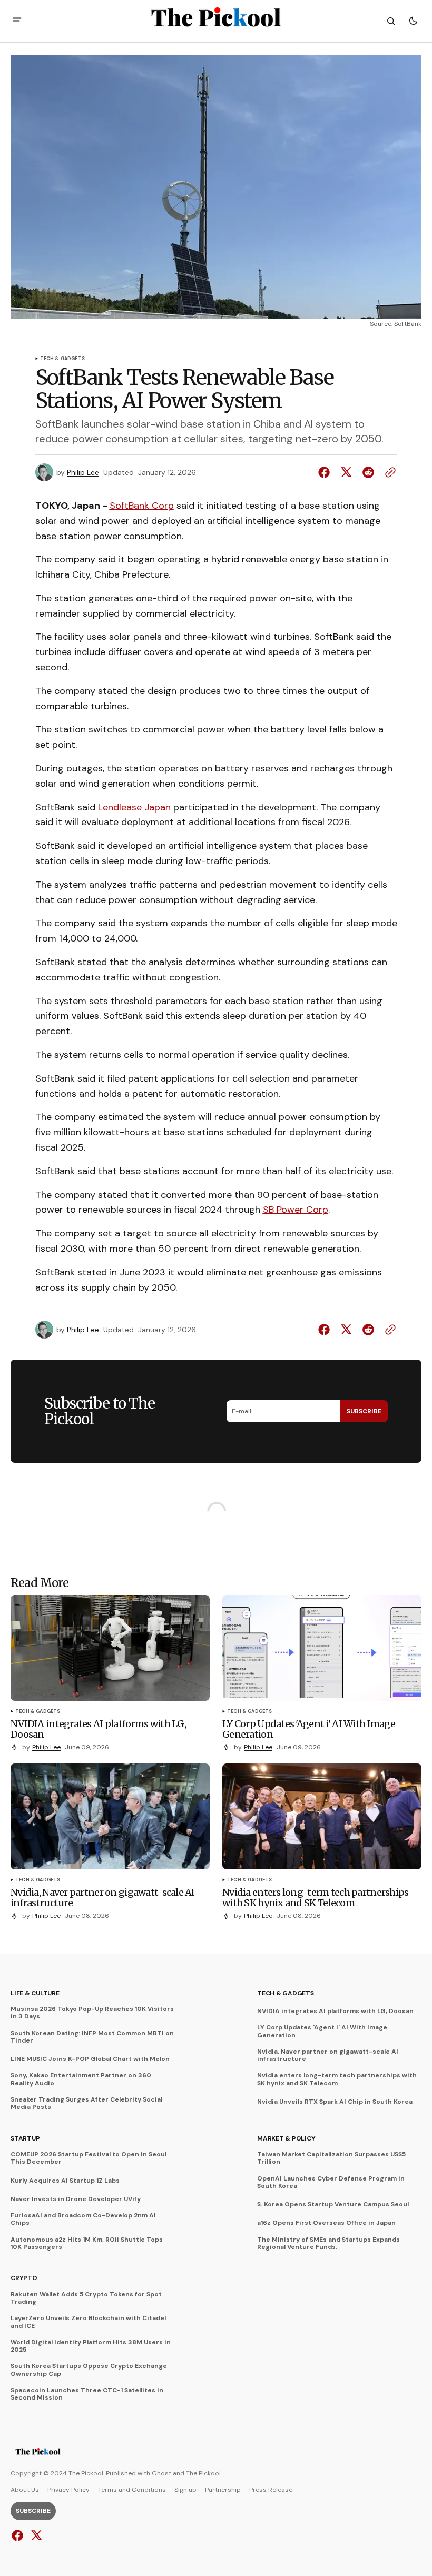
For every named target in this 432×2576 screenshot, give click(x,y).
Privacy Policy (68, 2490)
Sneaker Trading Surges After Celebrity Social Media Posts (86, 2103)
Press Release (271, 2490)
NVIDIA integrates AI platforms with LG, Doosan (335, 2011)
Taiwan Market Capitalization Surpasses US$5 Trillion (331, 2158)
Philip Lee (83, 473)
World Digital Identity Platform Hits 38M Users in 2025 (91, 2346)
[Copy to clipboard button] (388, 472)
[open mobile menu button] (17, 21)
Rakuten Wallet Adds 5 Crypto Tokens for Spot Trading (86, 2298)
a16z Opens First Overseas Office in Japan (326, 2223)
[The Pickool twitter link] (35, 2535)
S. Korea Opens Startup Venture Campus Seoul (333, 2204)
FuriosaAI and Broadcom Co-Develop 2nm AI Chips (83, 2219)
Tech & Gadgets (63, 359)
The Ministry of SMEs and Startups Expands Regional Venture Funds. (328, 2243)
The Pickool (203, 2473)
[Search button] (391, 21)
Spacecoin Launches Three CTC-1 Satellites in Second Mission (87, 2394)
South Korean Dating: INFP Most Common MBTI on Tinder (92, 2037)
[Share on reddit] (368, 472)
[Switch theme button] (413, 21)
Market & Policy (286, 2138)
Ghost (161, 2473)
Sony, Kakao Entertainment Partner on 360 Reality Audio (81, 2079)
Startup (25, 2138)
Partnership (223, 2490)
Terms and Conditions (132, 2490)
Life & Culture (35, 1993)
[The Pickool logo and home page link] (38, 2453)
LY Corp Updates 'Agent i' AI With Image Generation (322, 2031)
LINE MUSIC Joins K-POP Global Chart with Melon (90, 2059)
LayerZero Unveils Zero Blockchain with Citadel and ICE (88, 2322)
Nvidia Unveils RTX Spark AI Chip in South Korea (335, 2102)
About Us (25, 2490)
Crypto (24, 2278)
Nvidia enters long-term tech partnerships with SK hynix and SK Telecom (337, 2079)
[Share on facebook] (326, 472)
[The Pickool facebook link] (19, 2535)
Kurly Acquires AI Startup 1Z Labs (65, 2181)
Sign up (185, 2490)
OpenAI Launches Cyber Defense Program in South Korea (331, 2182)
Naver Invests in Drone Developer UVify (76, 2199)
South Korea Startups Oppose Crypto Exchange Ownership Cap (89, 2370)
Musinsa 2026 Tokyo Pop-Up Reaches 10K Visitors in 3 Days (92, 2013)
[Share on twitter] (346, 472)
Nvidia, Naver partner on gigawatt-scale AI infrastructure (328, 2055)
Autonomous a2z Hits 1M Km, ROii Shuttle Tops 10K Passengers (87, 2243)
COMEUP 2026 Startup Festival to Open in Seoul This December (89, 2158)
